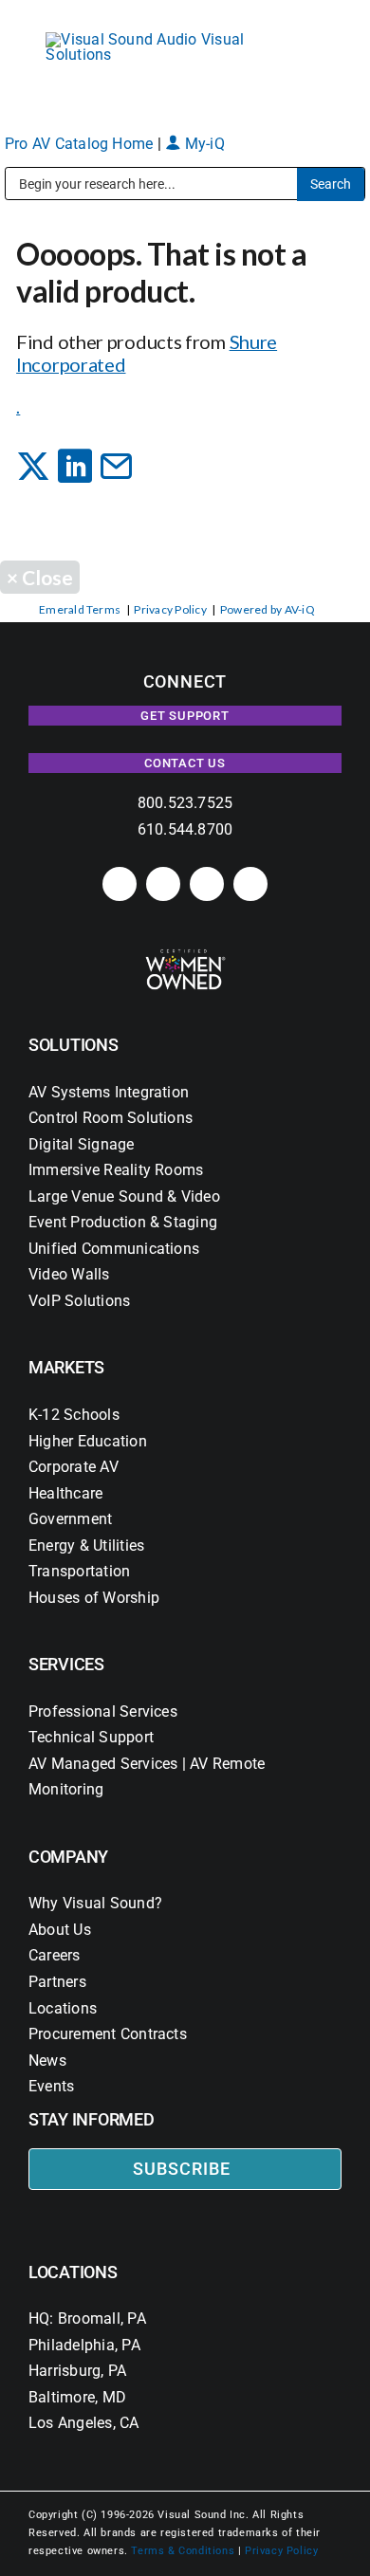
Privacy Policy (170, 609)
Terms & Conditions (183, 2551)
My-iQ (202, 144)
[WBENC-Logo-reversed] (185, 956)
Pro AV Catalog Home (81, 144)
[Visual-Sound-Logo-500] (154, 39)
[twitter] (207, 884)
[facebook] (163, 884)
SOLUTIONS (74, 1045)
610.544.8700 (185, 829)
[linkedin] (120, 884)
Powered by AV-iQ (268, 609)
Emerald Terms (80, 609)
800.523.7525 (185, 803)
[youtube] (250, 884)
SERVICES (66, 1664)
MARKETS (66, 1367)
